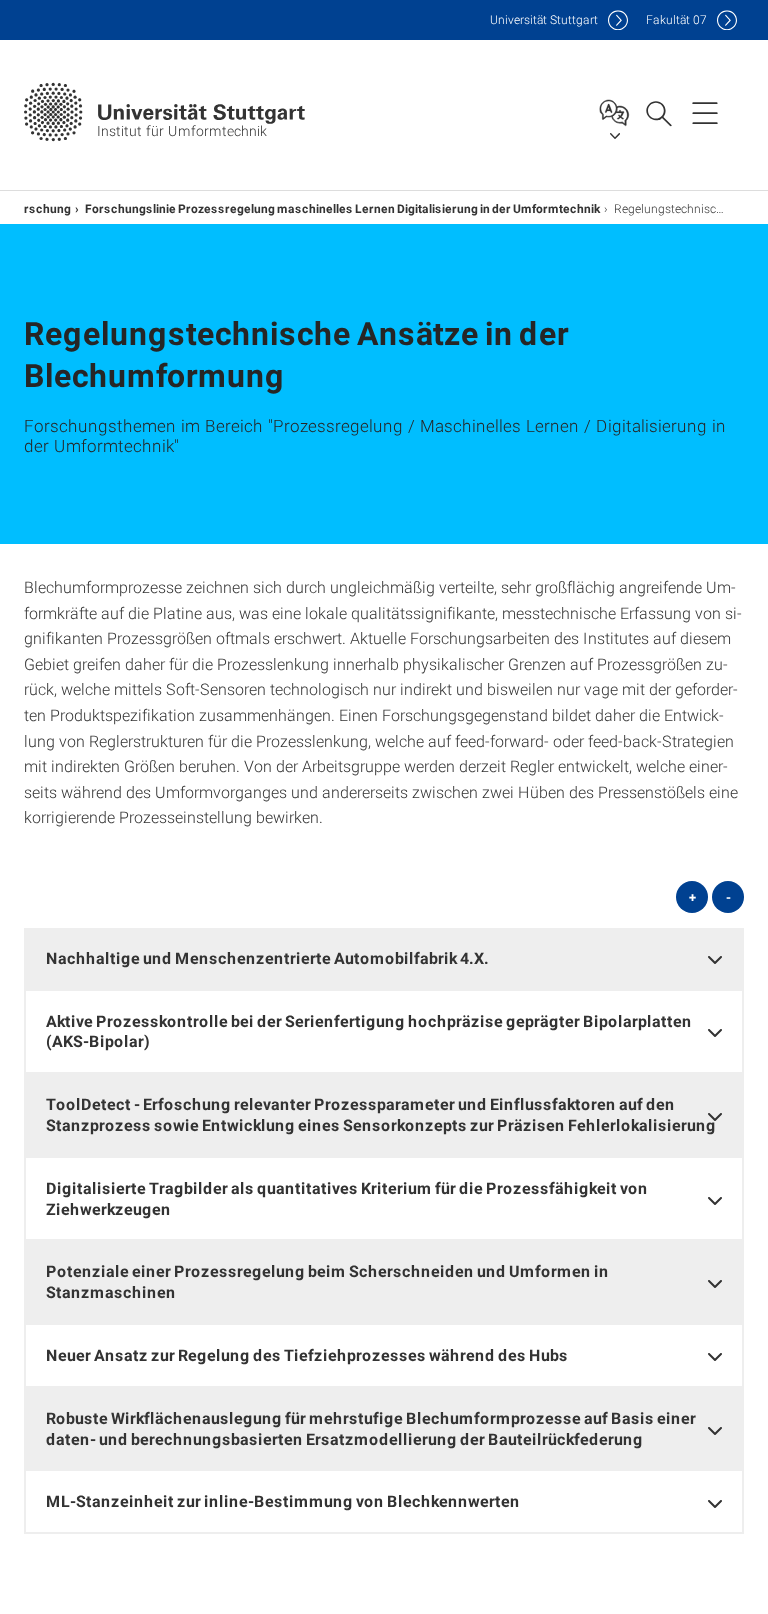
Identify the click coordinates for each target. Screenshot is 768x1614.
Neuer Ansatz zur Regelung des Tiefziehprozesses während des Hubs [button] (307, 1354)
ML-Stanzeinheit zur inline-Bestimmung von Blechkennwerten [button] (283, 1500)
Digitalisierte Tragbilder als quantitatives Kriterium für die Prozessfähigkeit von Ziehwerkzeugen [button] (347, 1198)
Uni (544, 19)
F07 (676, 19)
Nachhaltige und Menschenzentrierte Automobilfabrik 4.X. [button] (267, 957)
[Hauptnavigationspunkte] (705, 112)
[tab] (384, 958)
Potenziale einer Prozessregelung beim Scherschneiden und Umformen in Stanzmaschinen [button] (327, 1281)
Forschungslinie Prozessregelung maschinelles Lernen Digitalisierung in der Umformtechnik (342, 208)
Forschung (40, 208)
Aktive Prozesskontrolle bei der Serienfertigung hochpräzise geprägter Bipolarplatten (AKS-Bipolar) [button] (369, 1031)
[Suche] (658, 112)
